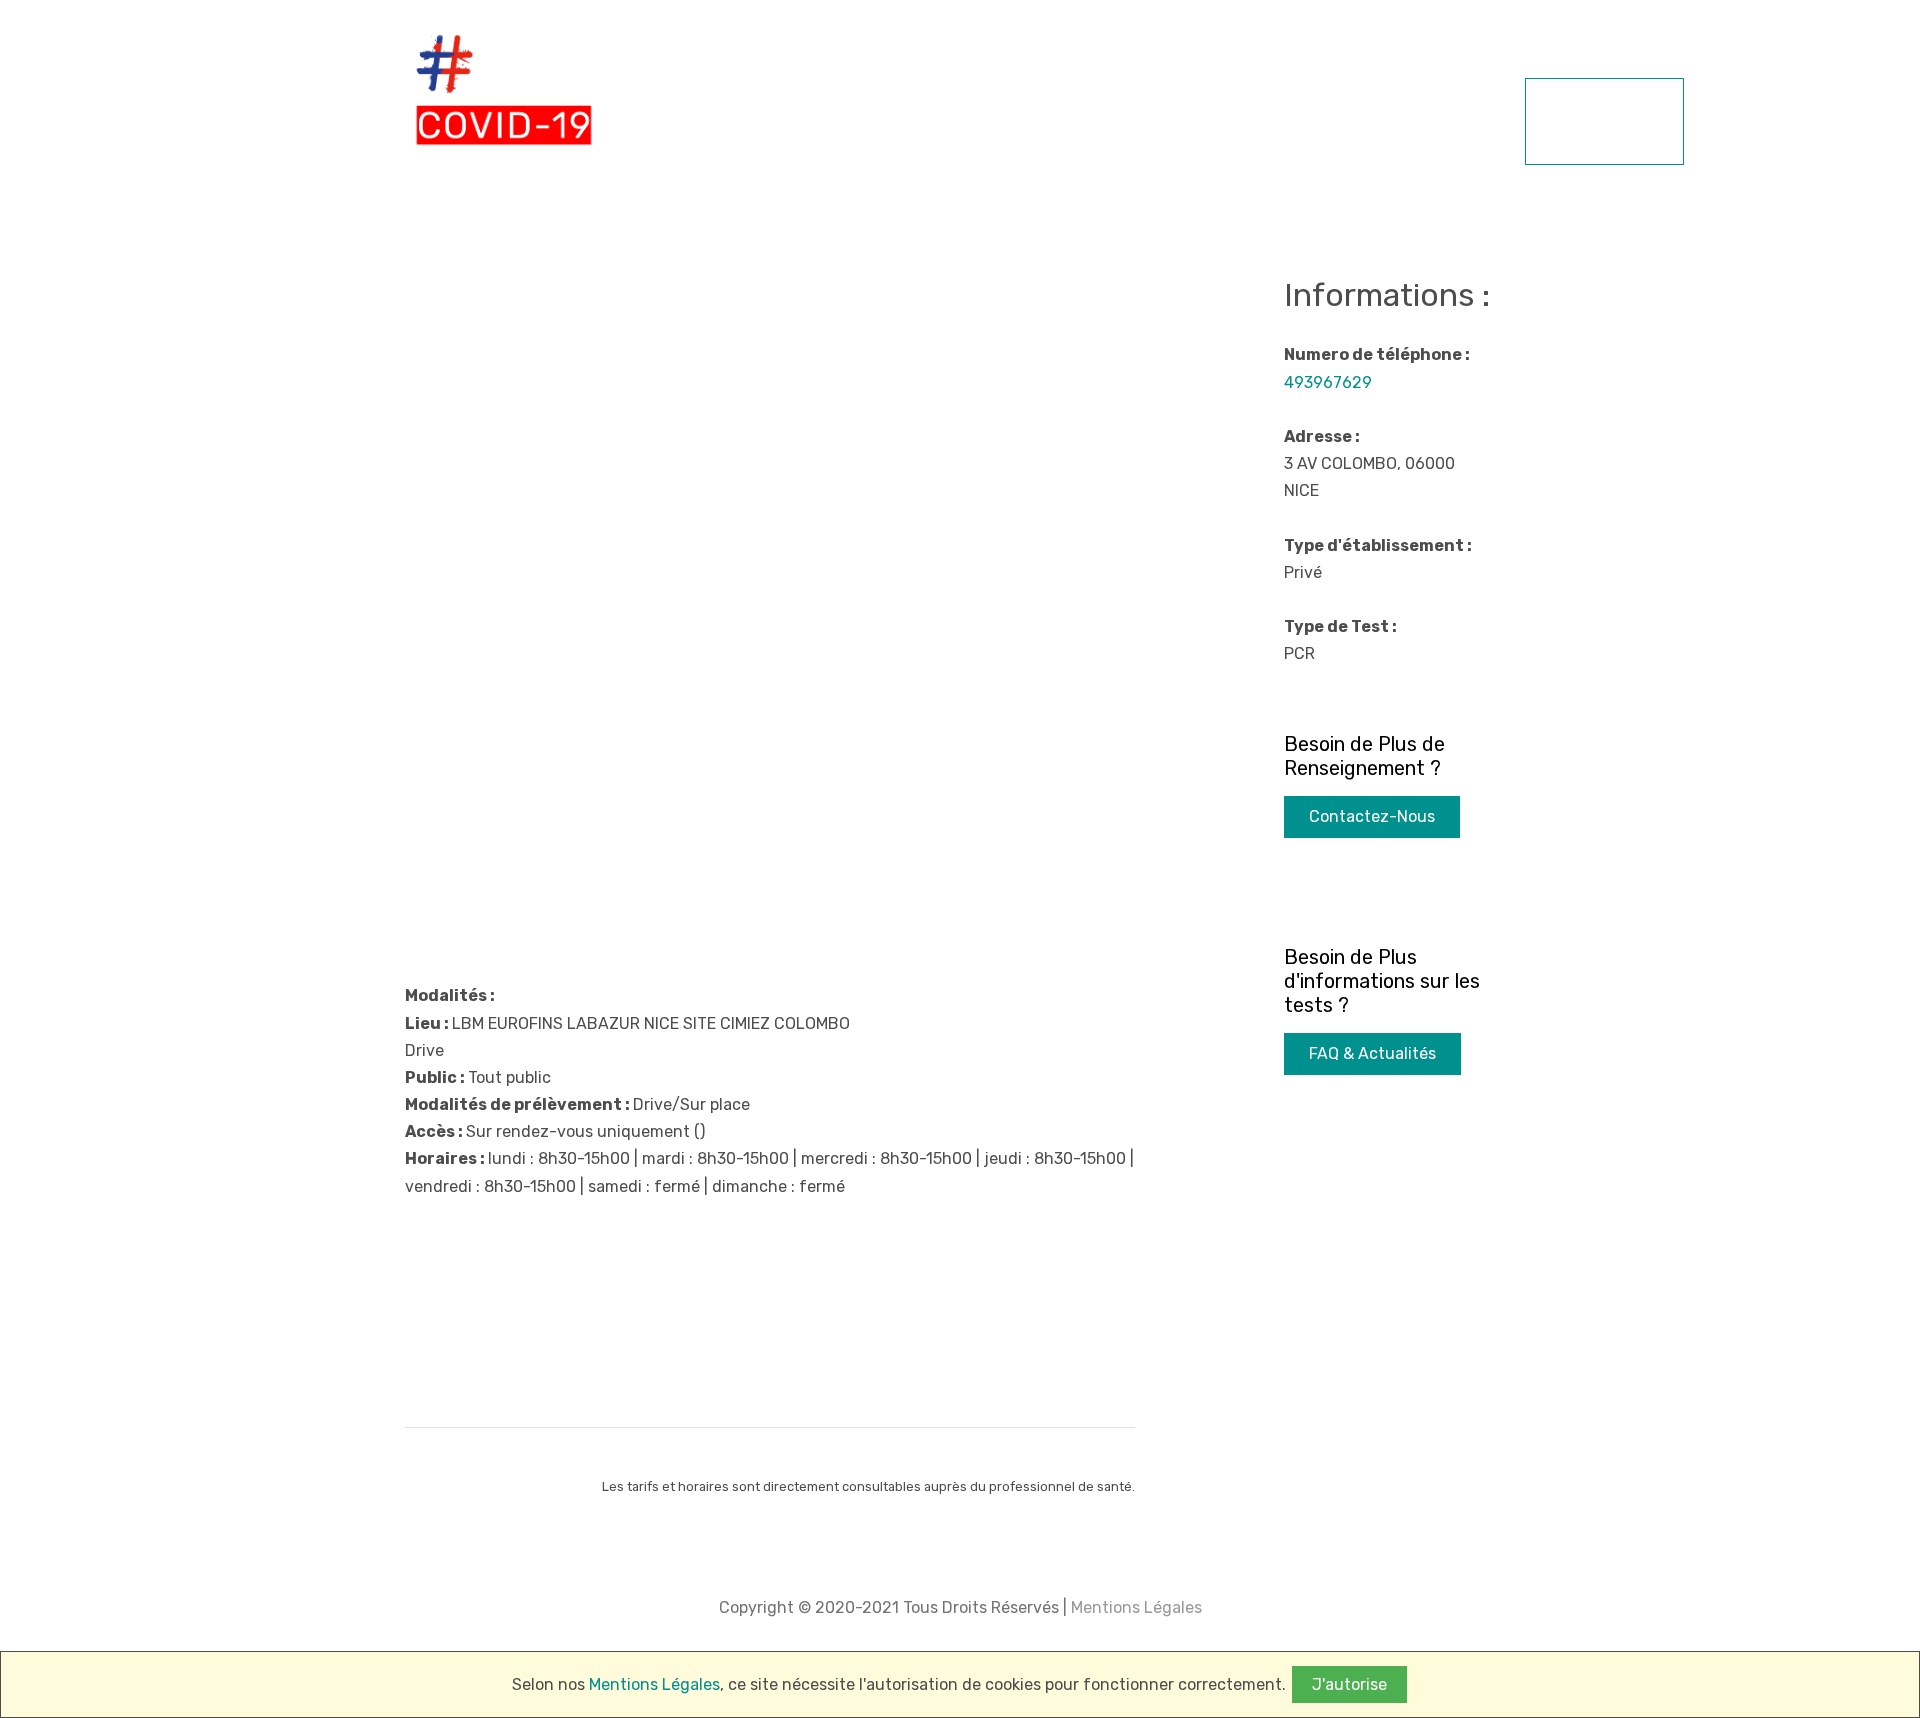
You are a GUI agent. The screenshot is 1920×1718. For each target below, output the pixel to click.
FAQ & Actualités (1372, 1053)
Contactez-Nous (1372, 816)
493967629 (1328, 382)
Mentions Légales (1134, 1607)
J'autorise (1349, 1684)
